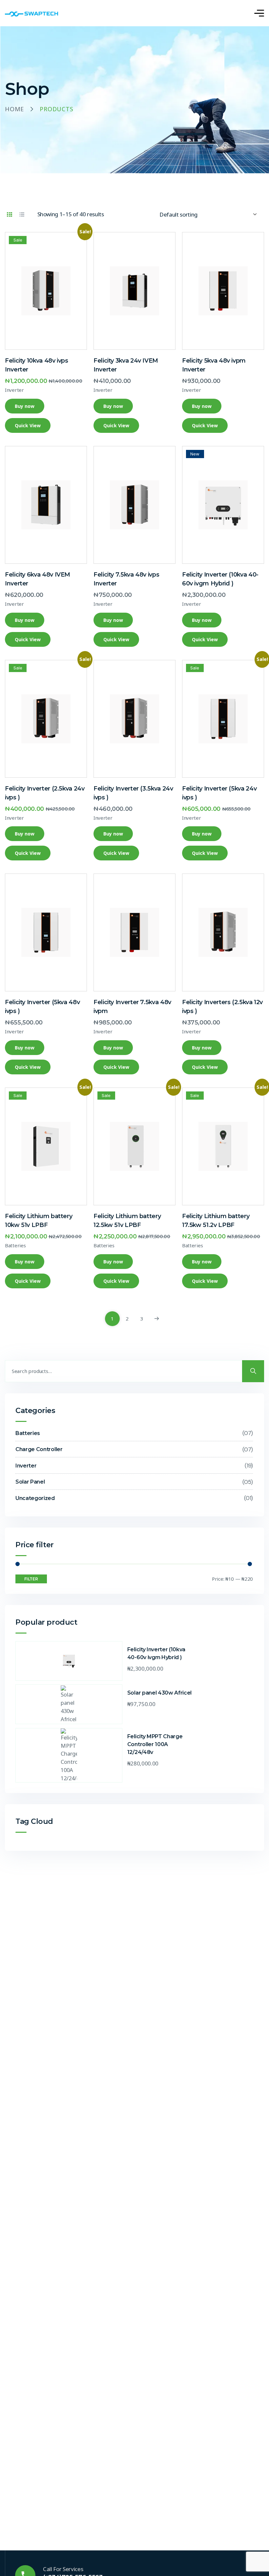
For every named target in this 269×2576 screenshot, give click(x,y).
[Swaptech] (33, 13)
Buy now (25, 406)
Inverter (14, 390)
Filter (31, 1579)
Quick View (28, 425)
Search (253, 1371)
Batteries (15, 1245)
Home (14, 109)
